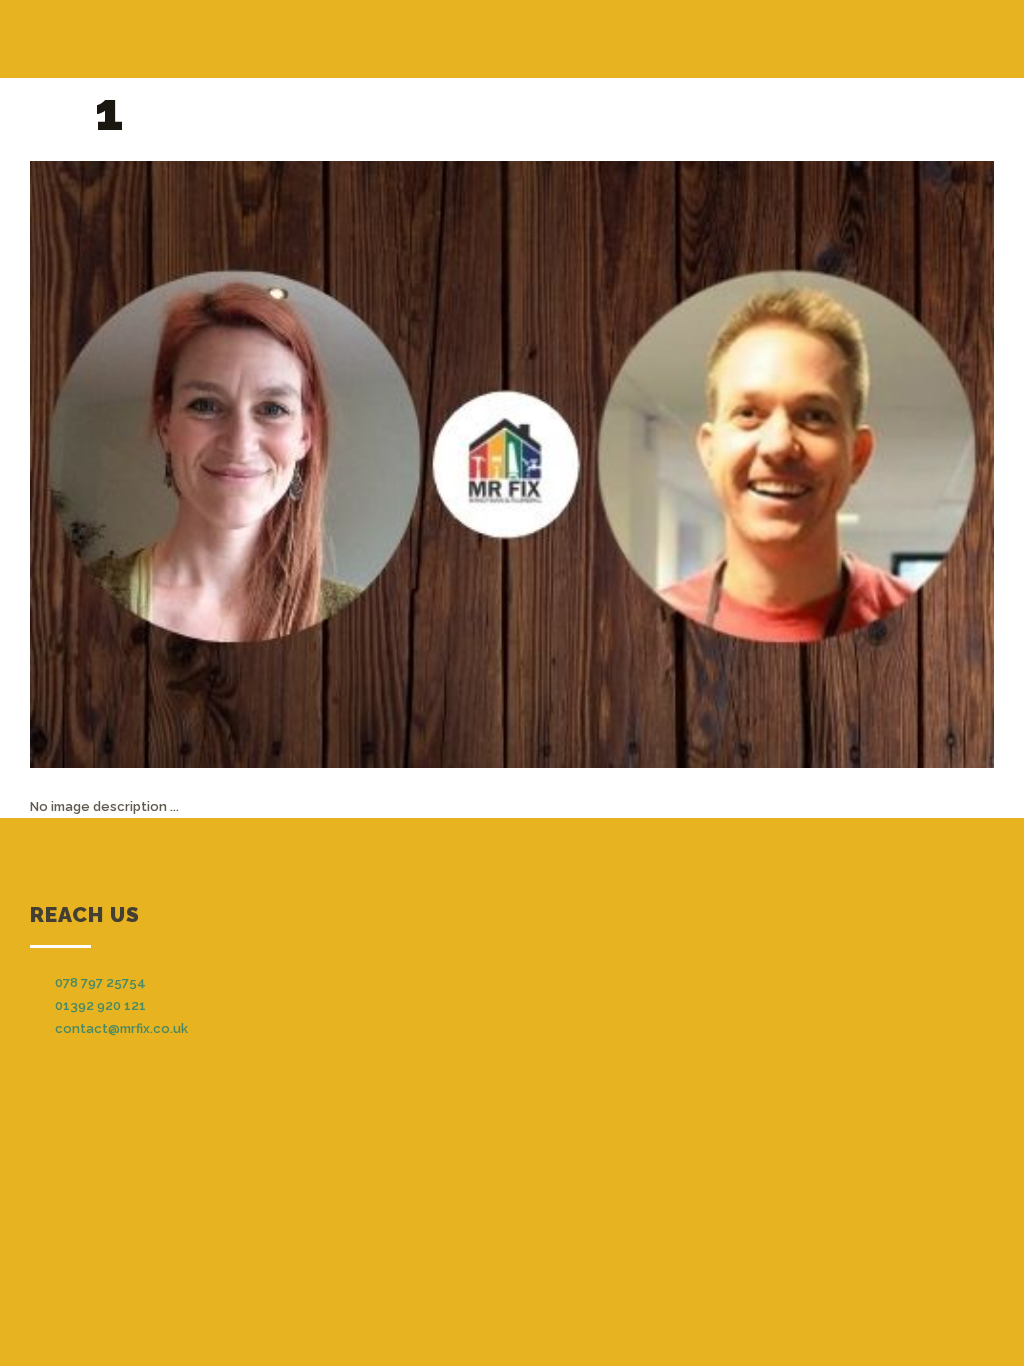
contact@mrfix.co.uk (121, 1028)
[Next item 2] (753, 464)
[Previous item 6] (271, 464)
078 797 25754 (100, 982)
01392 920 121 (100, 1005)
